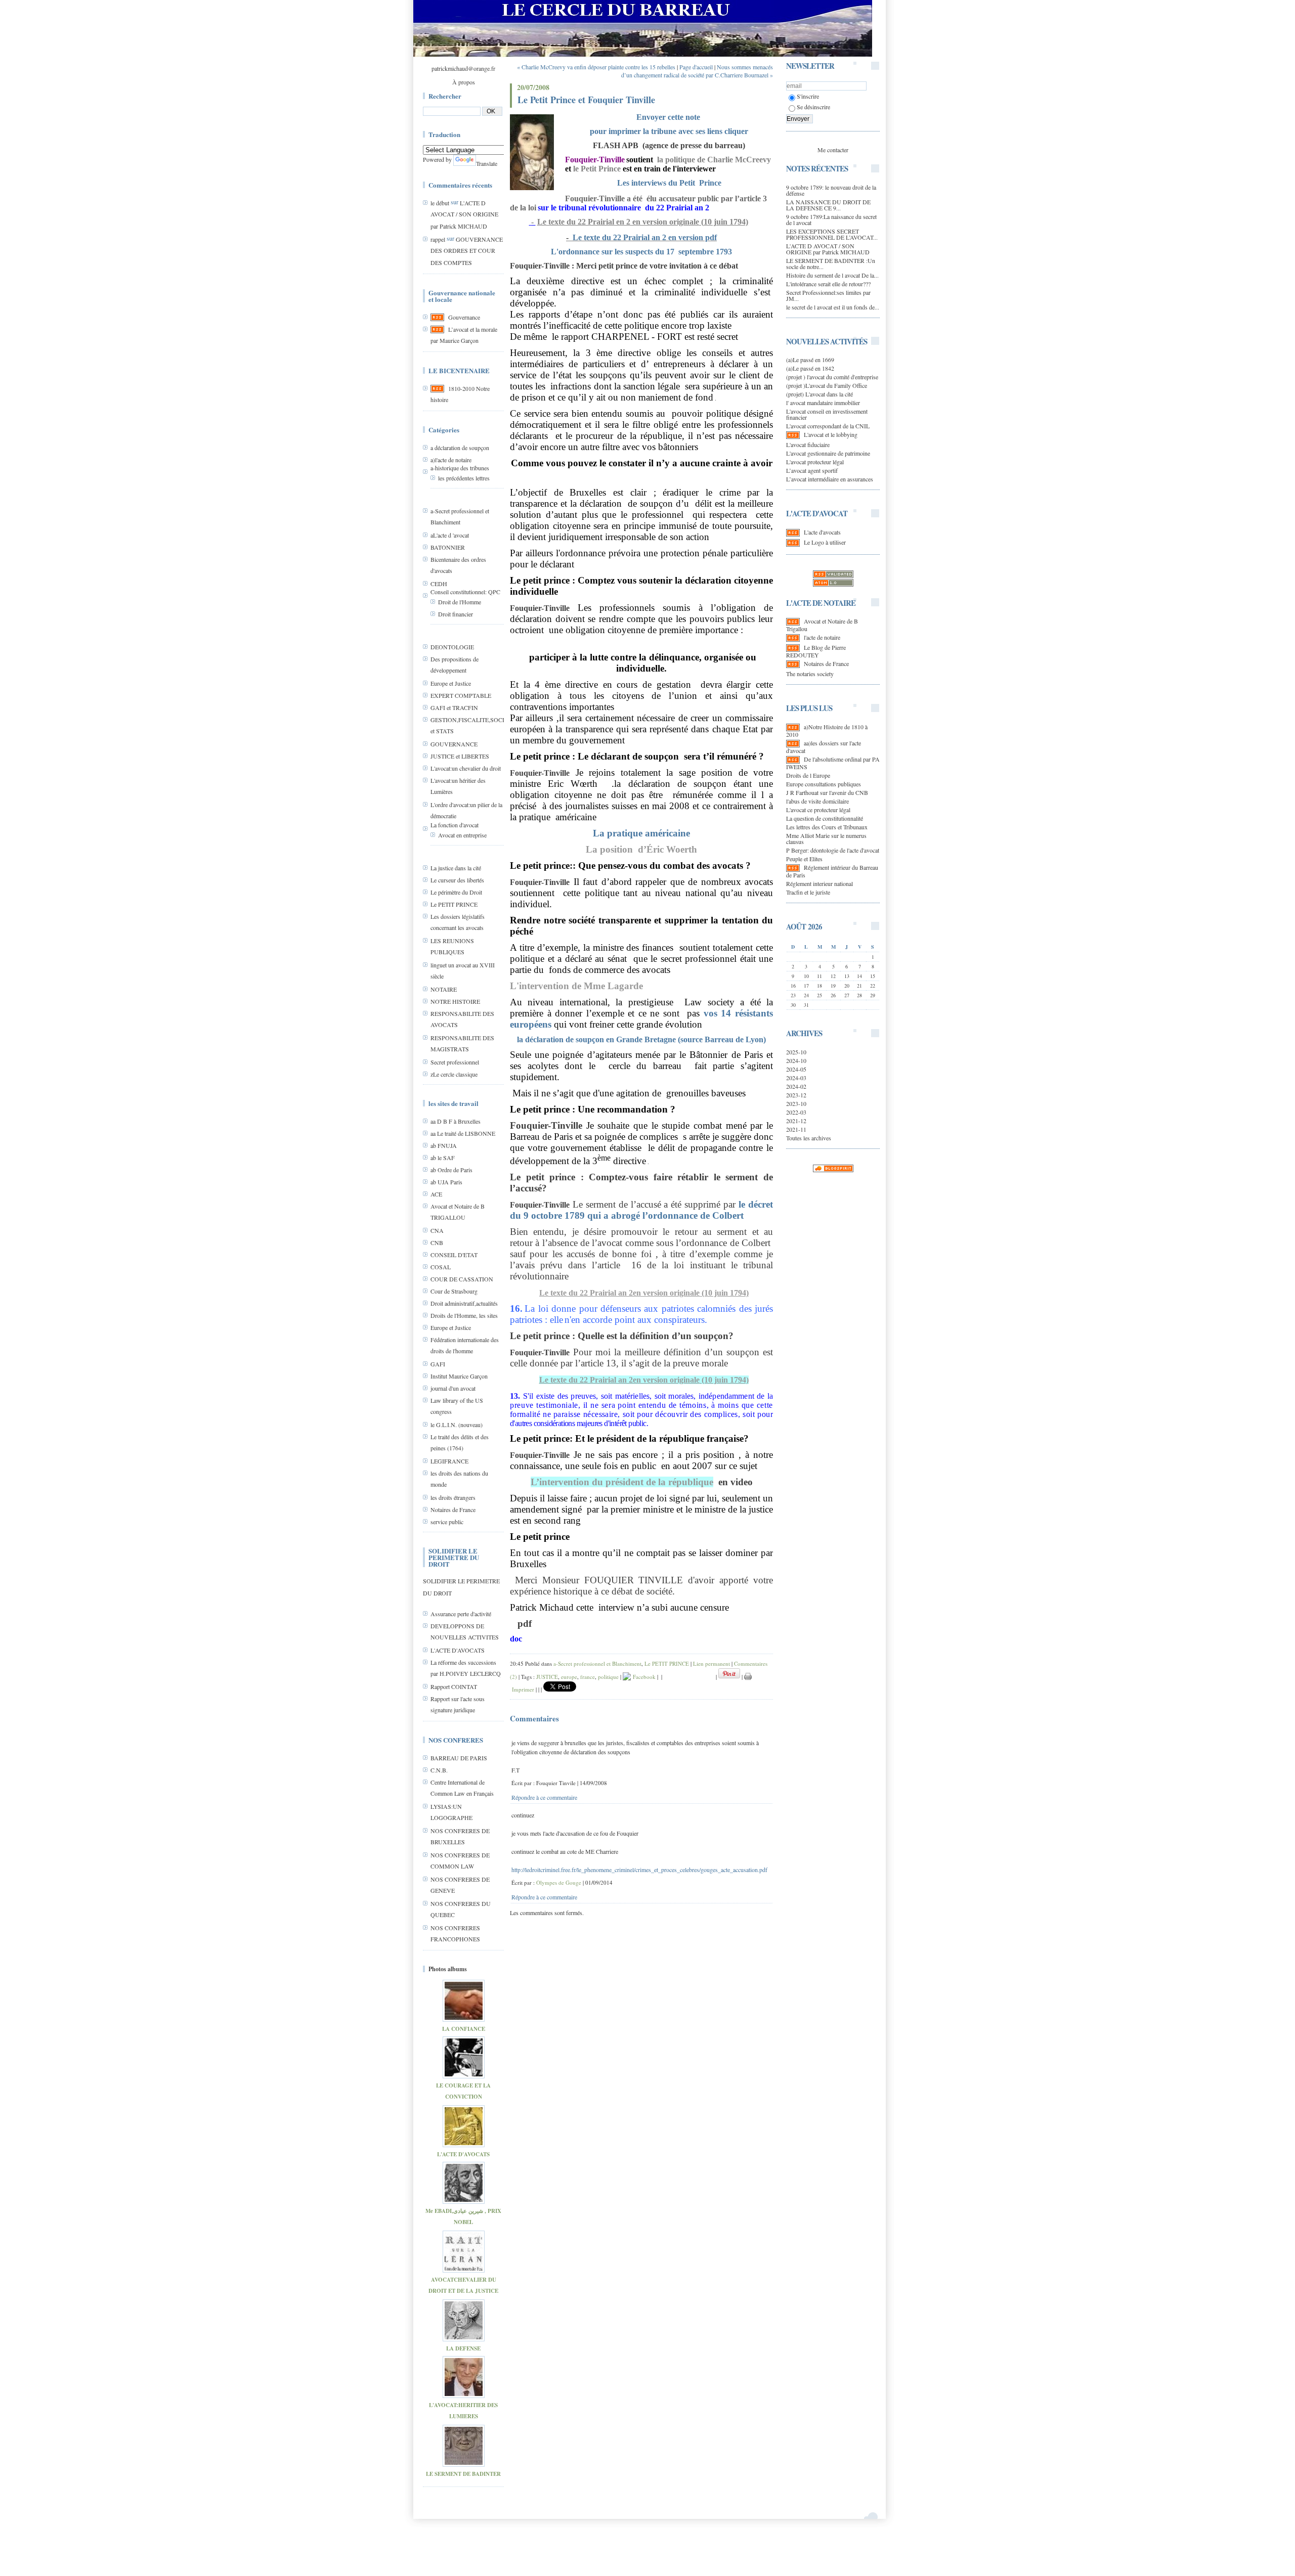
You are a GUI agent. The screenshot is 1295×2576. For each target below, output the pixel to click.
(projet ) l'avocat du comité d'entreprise (832, 377)
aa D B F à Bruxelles (456, 1121)
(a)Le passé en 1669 (810, 360)
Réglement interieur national (819, 883)
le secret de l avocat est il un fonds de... (833, 307)
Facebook (643, 1677)
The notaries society (810, 674)
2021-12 (796, 1121)
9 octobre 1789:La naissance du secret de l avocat (831, 219)
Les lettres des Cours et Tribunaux (827, 827)
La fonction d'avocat (455, 825)
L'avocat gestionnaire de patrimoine (828, 453)
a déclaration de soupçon (460, 448)
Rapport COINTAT (454, 1686)
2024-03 (796, 1078)
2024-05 (796, 1069)
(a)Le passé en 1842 (810, 368)
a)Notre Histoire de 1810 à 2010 (827, 730)
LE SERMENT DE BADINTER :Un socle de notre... (831, 263)
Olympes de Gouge (559, 1882)
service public (447, 1522)
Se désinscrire (813, 107)
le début (440, 203)
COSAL (441, 1267)
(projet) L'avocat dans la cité (819, 394)
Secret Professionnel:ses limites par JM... (828, 295)
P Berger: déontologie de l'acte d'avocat (833, 850)
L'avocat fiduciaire (808, 445)
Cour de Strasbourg (454, 1291)
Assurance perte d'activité (461, 1614)
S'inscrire (808, 96)
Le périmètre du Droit (456, 892)
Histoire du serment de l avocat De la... (832, 275)
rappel (438, 239)
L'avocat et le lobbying (831, 434)
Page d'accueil (696, 67)
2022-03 (796, 1112)
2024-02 (796, 1086)
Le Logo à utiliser (825, 542)
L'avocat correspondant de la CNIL (828, 426)
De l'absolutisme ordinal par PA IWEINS (833, 763)
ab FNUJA (444, 1145)
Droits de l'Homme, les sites (464, 1315)
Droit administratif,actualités (464, 1303)
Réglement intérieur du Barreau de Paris (832, 871)
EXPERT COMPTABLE (461, 695)
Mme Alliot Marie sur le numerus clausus (826, 838)
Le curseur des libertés (457, 880)
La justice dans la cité (456, 868)
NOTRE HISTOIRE (455, 1001)
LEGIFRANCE (449, 1461)
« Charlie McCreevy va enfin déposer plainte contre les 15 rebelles (596, 67)
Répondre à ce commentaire (544, 1797)
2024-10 (796, 1060)
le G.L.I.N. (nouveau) (457, 1425)
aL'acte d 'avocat (450, 535)
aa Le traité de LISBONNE (463, 1133)
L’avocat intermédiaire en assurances (830, 479)
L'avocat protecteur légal (815, 462)
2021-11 (796, 1129)
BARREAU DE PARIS (459, 1758)
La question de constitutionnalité (825, 818)
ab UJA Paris (446, 1182)
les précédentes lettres (464, 478)
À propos (464, 82)
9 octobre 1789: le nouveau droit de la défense (831, 190)
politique (608, 1677)
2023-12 (796, 1095)
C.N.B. (439, 1770)
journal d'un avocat (453, 1388)
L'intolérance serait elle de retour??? (828, 284)
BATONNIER (448, 547)
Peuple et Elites (804, 859)
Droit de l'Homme (460, 602)
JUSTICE (547, 1677)
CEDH (439, 584)
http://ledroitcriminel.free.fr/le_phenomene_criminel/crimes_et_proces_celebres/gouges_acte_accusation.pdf (639, 1870)
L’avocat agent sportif (812, 470)
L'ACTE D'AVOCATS (458, 1650)
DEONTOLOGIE (452, 647)
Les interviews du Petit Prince (669, 183)
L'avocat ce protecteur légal (818, 810)
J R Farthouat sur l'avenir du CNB (827, 792)
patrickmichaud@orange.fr (463, 68)
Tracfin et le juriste (808, 892)
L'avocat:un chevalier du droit (466, 768)
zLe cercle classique (454, 1074)
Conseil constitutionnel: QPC (465, 592)
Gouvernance (464, 317)
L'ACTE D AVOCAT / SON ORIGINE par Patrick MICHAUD (464, 214)
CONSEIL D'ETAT (454, 1255)
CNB (437, 1242)
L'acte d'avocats (822, 532)
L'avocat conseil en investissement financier (827, 414)
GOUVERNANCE (454, 744)
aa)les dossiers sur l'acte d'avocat (824, 747)
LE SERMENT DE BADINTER (463, 2474)
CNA (437, 1230)
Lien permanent (711, 1663)
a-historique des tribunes (460, 468)
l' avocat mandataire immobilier (823, 403)
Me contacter (833, 150)
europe (569, 1677)
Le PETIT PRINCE (454, 904)
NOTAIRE (444, 989)
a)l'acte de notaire (451, 460)
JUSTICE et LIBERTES (460, 756)
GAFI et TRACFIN (454, 707)
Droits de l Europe (808, 775)
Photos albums (448, 1969)
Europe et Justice (451, 683)
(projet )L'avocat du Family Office (827, 385)
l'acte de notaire (822, 637)
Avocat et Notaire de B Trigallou (822, 625)
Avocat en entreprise (462, 835)
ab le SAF (443, 1158)
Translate (487, 163)
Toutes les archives (809, 1138)
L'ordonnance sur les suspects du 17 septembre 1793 (641, 252)
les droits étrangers (453, 1497)
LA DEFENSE (463, 2348)
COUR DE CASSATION (462, 1279)
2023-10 (796, 1103)
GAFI (438, 1364)
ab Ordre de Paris (451, 1170)
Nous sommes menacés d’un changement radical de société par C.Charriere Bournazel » (697, 71)
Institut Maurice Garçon (459, 1376)
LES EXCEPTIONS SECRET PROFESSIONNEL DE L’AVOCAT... (832, 234)
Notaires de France (453, 1509)
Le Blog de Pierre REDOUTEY (816, 651)
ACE (436, 1194)
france (588, 1677)
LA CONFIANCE (464, 2029)
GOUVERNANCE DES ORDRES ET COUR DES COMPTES (467, 251)
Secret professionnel (455, 1062)
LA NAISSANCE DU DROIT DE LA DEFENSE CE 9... (828, 205)
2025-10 (796, 1052)
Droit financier (456, 614)
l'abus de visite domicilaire (817, 801)
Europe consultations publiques (824, 784)
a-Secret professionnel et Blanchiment (597, 1663)
